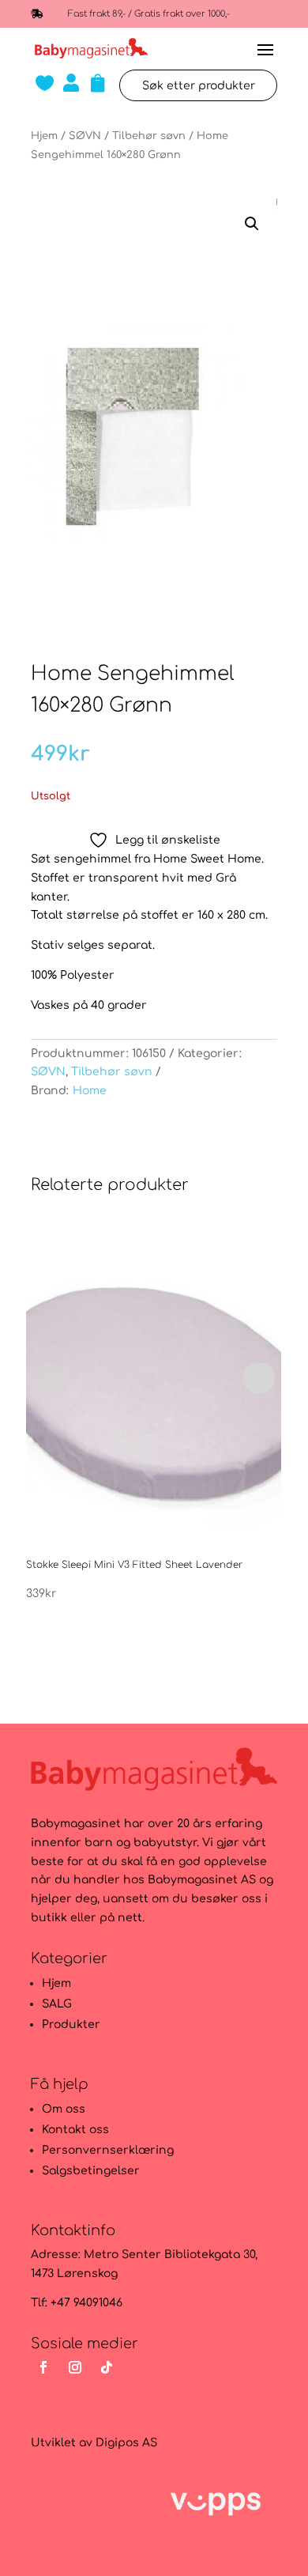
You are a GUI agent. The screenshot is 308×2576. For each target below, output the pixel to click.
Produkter (71, 2025)
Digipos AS (126, 2443)
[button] (252, 224)
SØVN (85, 136)
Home (90, 1091)
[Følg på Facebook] (43, 2367)
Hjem (44, 136)
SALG (57, 2004)
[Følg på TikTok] (107, 2367)
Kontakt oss (75, 2130)
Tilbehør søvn (149, 136)
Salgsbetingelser (91, 2171)
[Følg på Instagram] (75, 2367)
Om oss (64, 2109)
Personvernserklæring (108, 2150)
